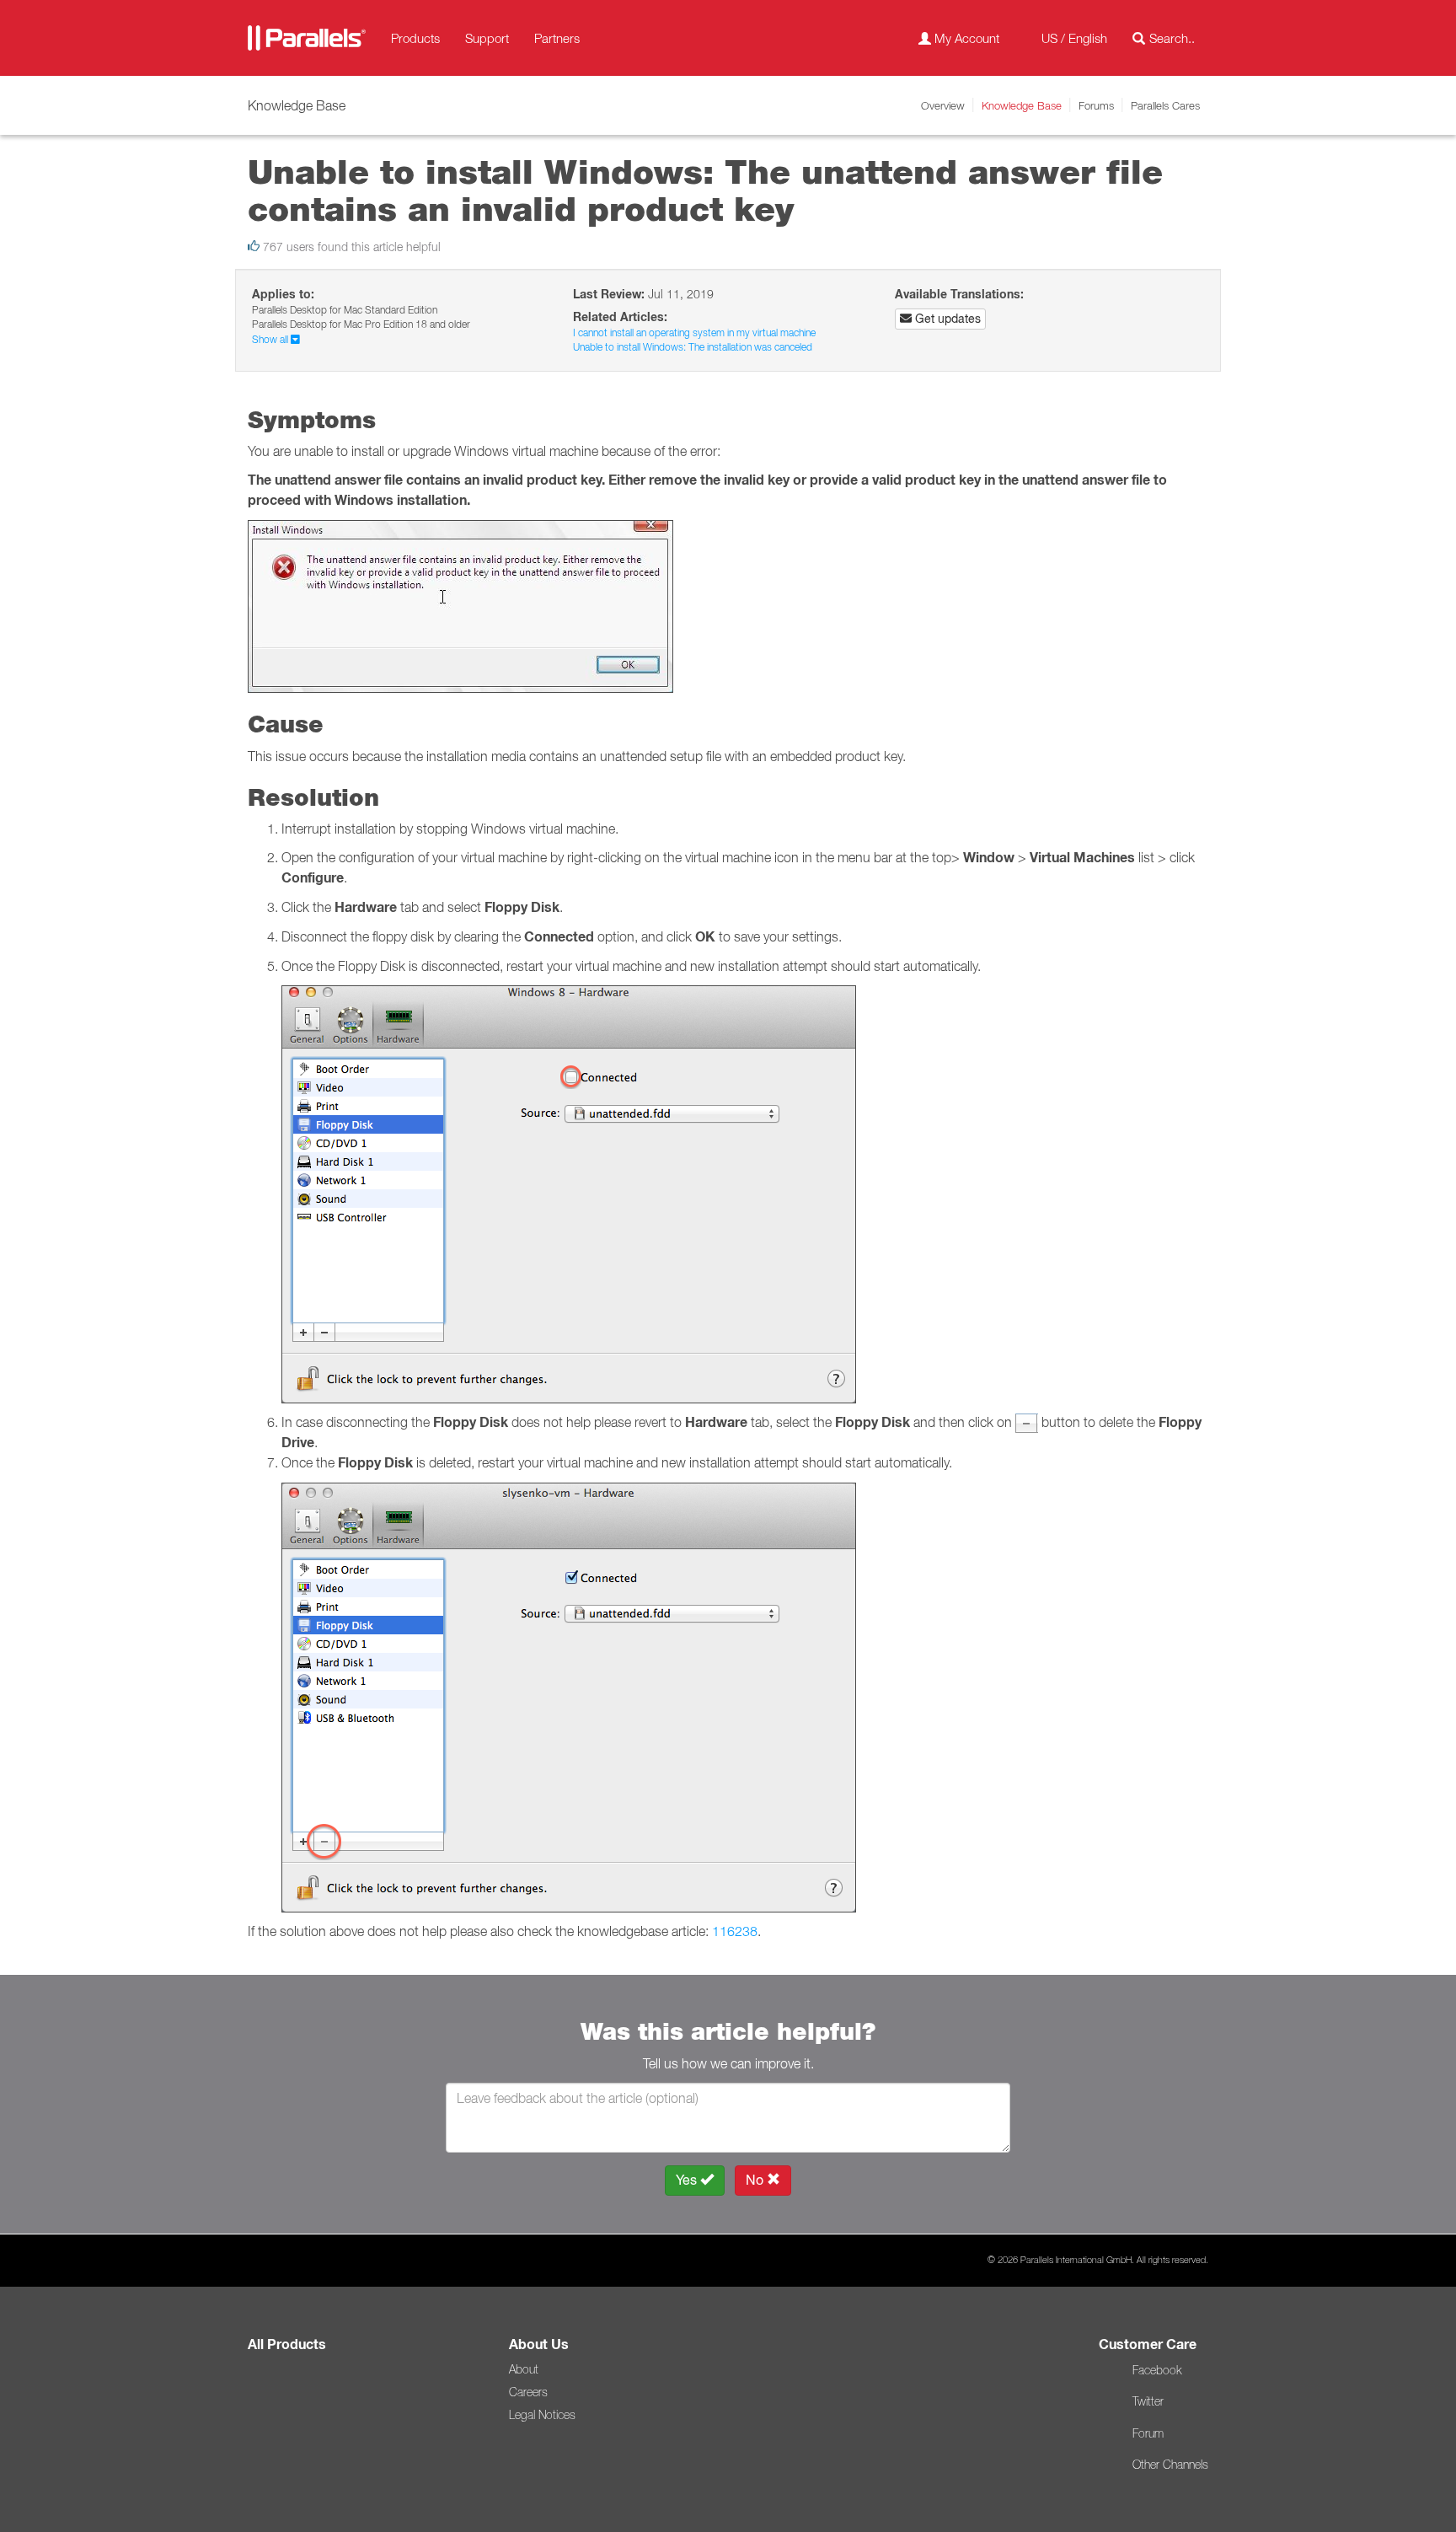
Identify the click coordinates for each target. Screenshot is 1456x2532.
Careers (528, 2392)
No (756, 2180)
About (524, 2369)
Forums (1096, 105)
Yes (688, 2180)
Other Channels (1170, 2465)
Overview (943, 105)
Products (415, 38)
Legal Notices (542, 2415)
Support (487, 38)
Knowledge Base (1022, 105)
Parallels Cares (1165, 105)
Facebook (1157, 2370)
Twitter (1148, 2401)
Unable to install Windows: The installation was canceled (693, 347)
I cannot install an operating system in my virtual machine (694, 333)
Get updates (946, 319)
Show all (271, 339)
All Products (287, 2344)
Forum (1148, 2433)
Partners (557, 38)
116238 (735, 1931)
